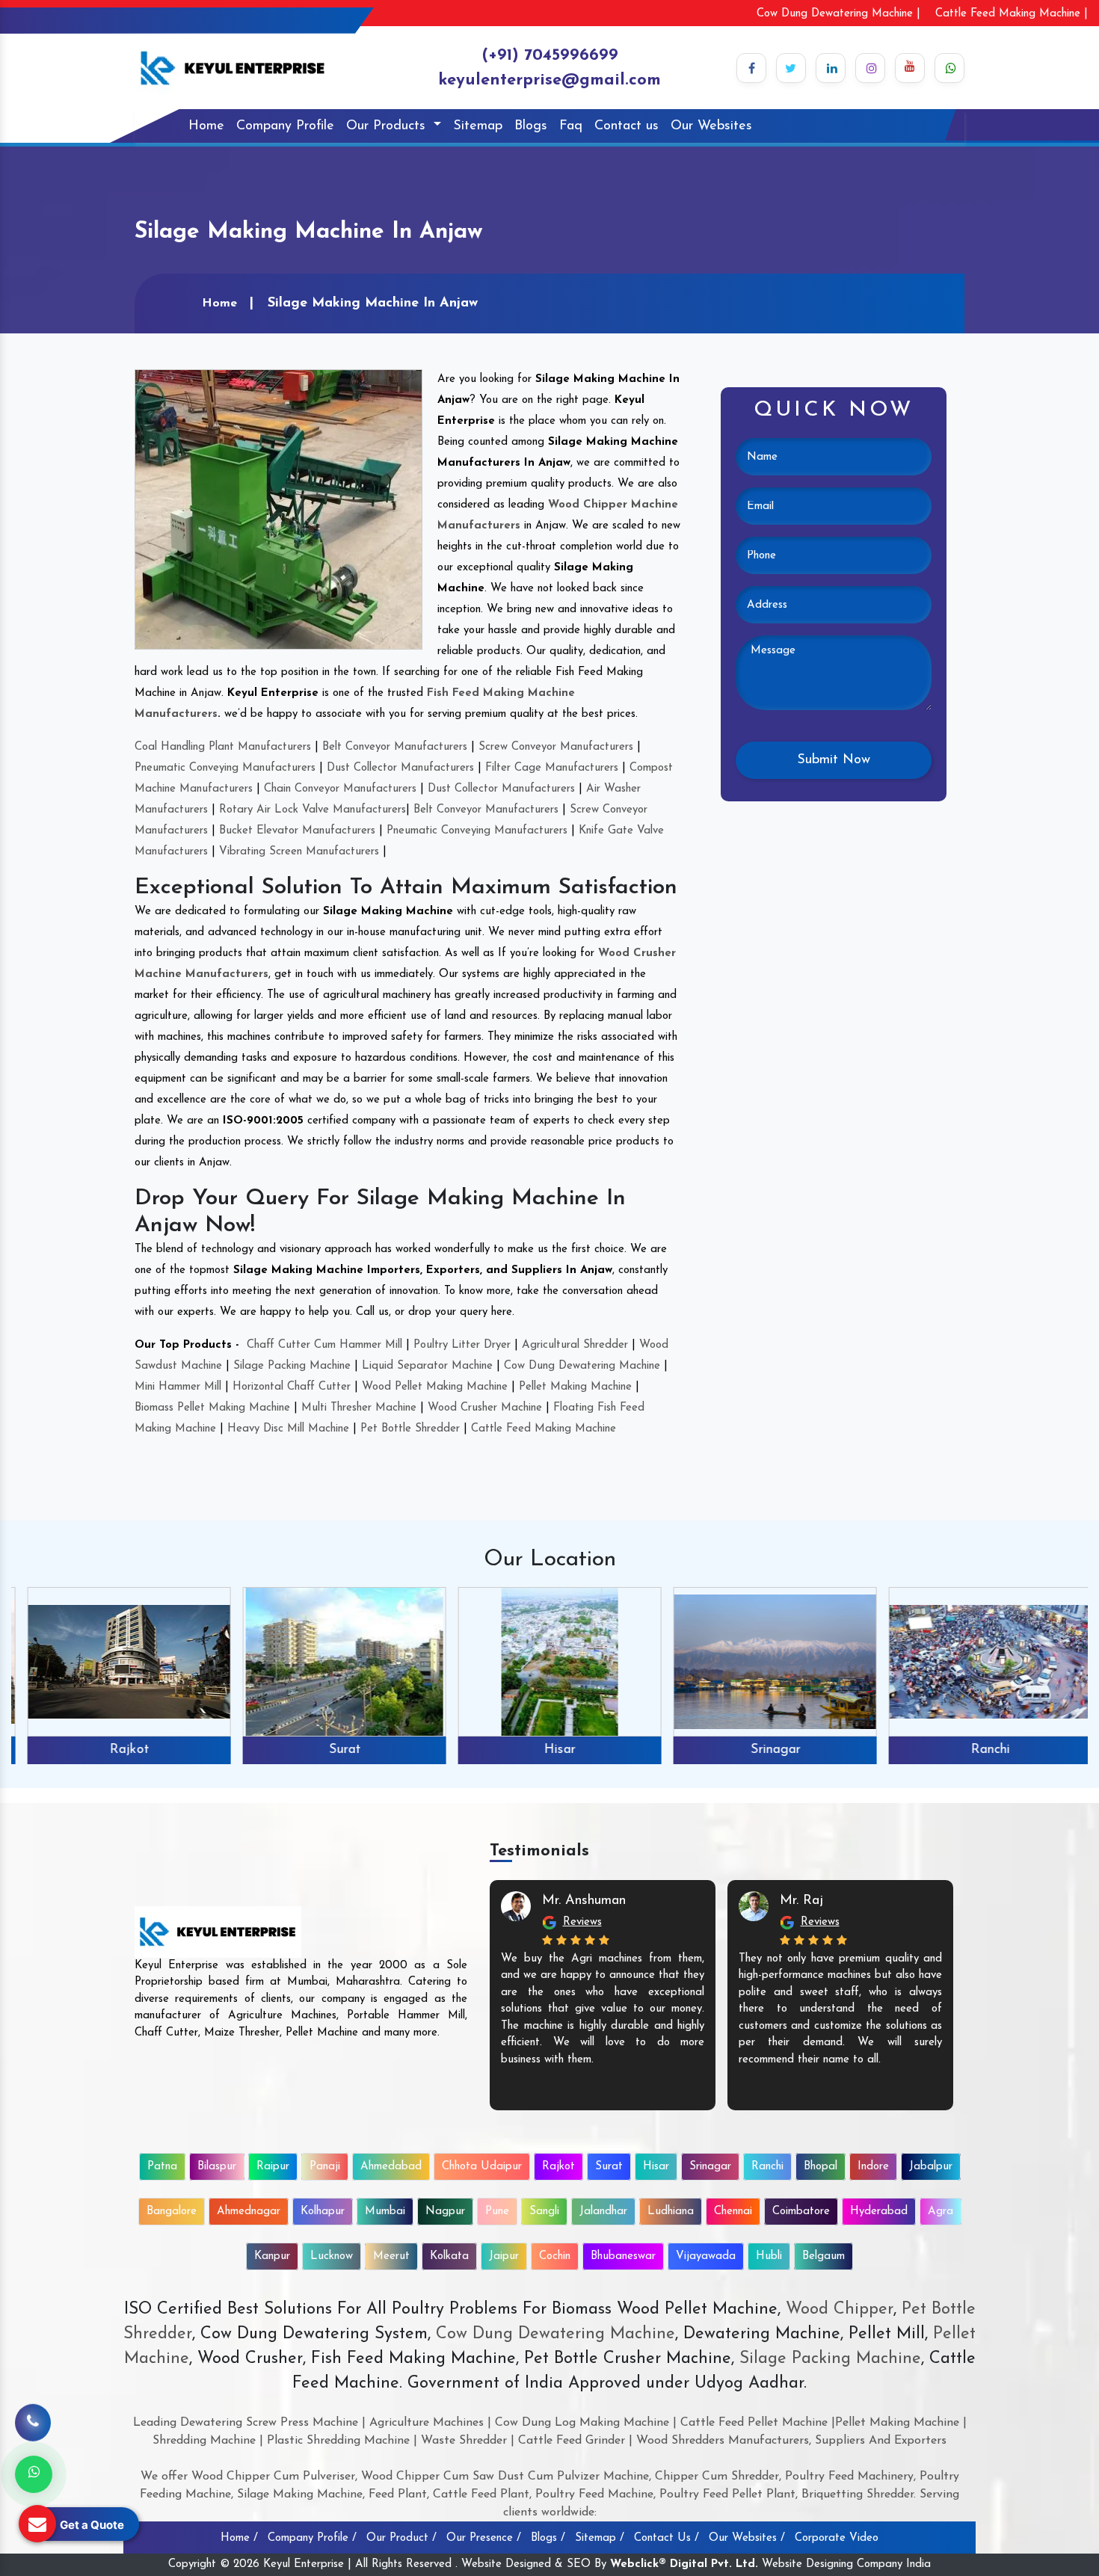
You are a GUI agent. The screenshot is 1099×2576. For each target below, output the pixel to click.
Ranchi (980, 1750)
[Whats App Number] (34, 2474)
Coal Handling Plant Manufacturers (223, 747)
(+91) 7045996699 (550, 56)
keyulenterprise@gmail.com (549, 80)
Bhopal (821, 2167)
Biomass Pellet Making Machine (212, 1408)
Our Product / (401, 2538)
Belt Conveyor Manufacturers (395, 747)
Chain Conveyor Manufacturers (340, 789)
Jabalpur (931, 2167)
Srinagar (765, 1750)
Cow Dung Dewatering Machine (582, 1366)
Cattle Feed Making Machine (544, 1429)
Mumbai (385, 2212)
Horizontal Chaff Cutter (292, 1387)
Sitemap (478, 126)
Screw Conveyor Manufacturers (556, 747)
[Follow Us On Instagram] (870, 68)
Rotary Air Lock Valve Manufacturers (313, 810)
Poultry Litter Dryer (462, 1345)
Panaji (325, 2167)
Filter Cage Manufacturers (552, 768)
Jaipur (504, 2256)
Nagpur (445, 2212)
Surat (335, 1750)
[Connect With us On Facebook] (751, 68)
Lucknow (332, 2256)
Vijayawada (706, 2256)
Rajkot (119, 1750)
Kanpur (272, 2256)
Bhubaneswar (623, 2256)
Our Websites (711, 126)
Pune (497, 2212)
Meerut (391, 2256)
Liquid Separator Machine (427, 1366)
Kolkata (449, 2256)
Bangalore (172, 2212)
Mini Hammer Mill (178, 1387)
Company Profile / (312, 2538)
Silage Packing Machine (292, 1366)
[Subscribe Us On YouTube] (910, 68)
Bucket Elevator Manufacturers (297, 831)
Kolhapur (323, 2212)
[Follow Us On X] (791, 68)
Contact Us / (667, 2538)
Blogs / (548, 2538)
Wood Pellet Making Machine (435, 1387)
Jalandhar (603, 2212)
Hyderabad (879, 2212)
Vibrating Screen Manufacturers (299, 852)
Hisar (549, 1750)
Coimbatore (801, 2212)
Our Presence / (484, 2538)
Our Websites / (747, 2538)
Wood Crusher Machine (485, 1408)
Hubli (769, 2256)
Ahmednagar (249, 2212)
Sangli (544, 2212)
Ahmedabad (391, 2167)
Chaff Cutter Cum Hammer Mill (324, 1345)
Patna (162, 2167)
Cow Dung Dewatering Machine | (838, 14)
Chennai (733, 2212)
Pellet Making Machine (575, 1387)
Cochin (555, 2256)
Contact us (627, 126)
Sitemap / (600, 2538)
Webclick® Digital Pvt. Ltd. (684, 2564)
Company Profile (285, 126)
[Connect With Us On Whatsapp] (949, 68)
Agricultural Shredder (575, 1345)
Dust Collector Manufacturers (400, 768)
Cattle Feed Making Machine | (1012, 14)
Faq (571, 126)
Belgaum (824, 2256)
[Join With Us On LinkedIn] (831, 68)
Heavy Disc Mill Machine (288, 1429)
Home (206, 126)
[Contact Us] (33, 2412)
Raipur (273, 2167)
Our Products (388, 126)
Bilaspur (217, 2167)
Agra (941, 2212)
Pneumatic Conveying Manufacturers (225, 768)
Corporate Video (837, 2538)
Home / (239, 2538)
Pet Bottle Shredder (410, 1429)
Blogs (531, 126)
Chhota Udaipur (482, 2167)
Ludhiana (671, 2212)
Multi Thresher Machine (359, 1408)
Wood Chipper (840, 2310)
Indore (873, 2167)
